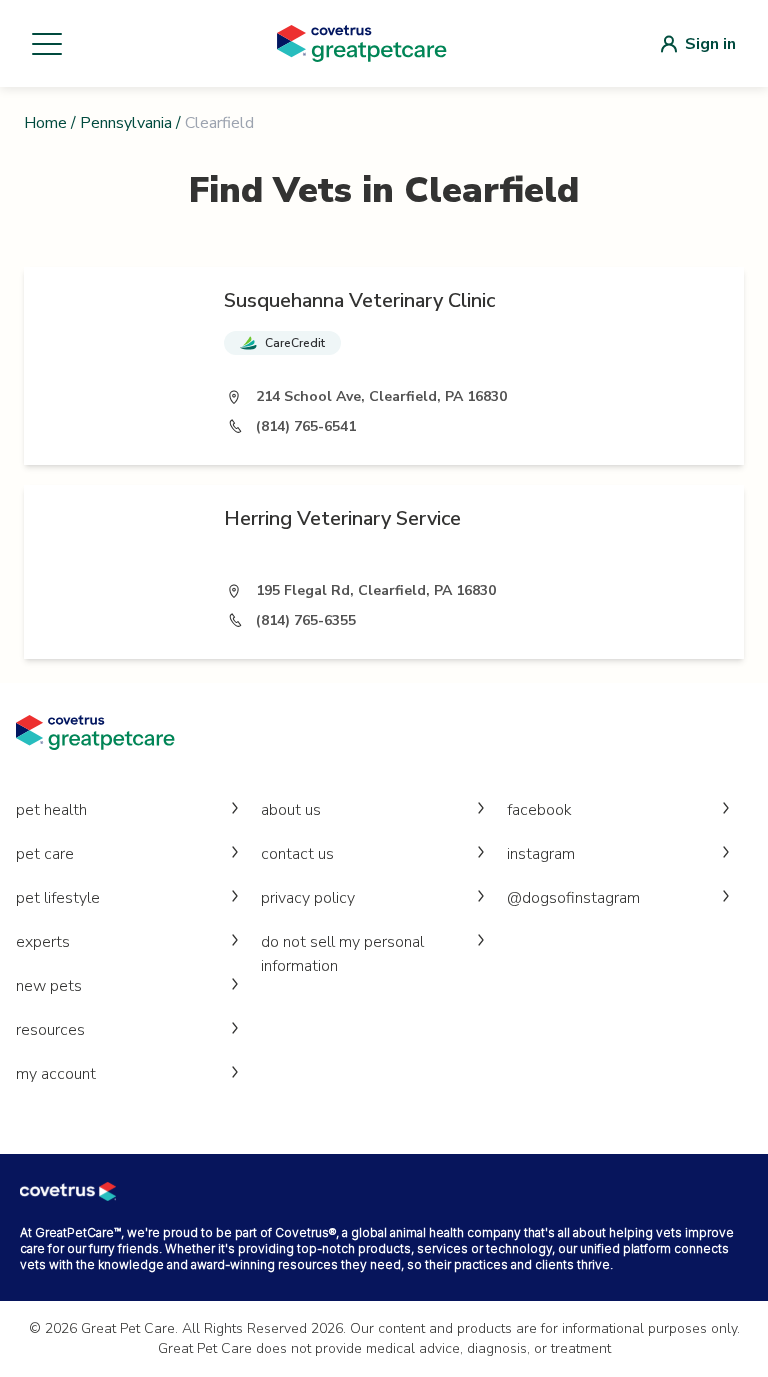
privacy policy (308, 898)
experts (43, 942)
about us (291, 810)
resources (50, 1030)
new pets (49, 986)
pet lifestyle (58, 898)
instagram (541, 854)
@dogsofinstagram (573, 898)
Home (45, 123)
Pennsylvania (126, 123)
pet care (45, 854)
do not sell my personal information (342, 954)
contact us (297, 854)
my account (56, 1074)
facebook (539, 810)
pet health (51, 810)
